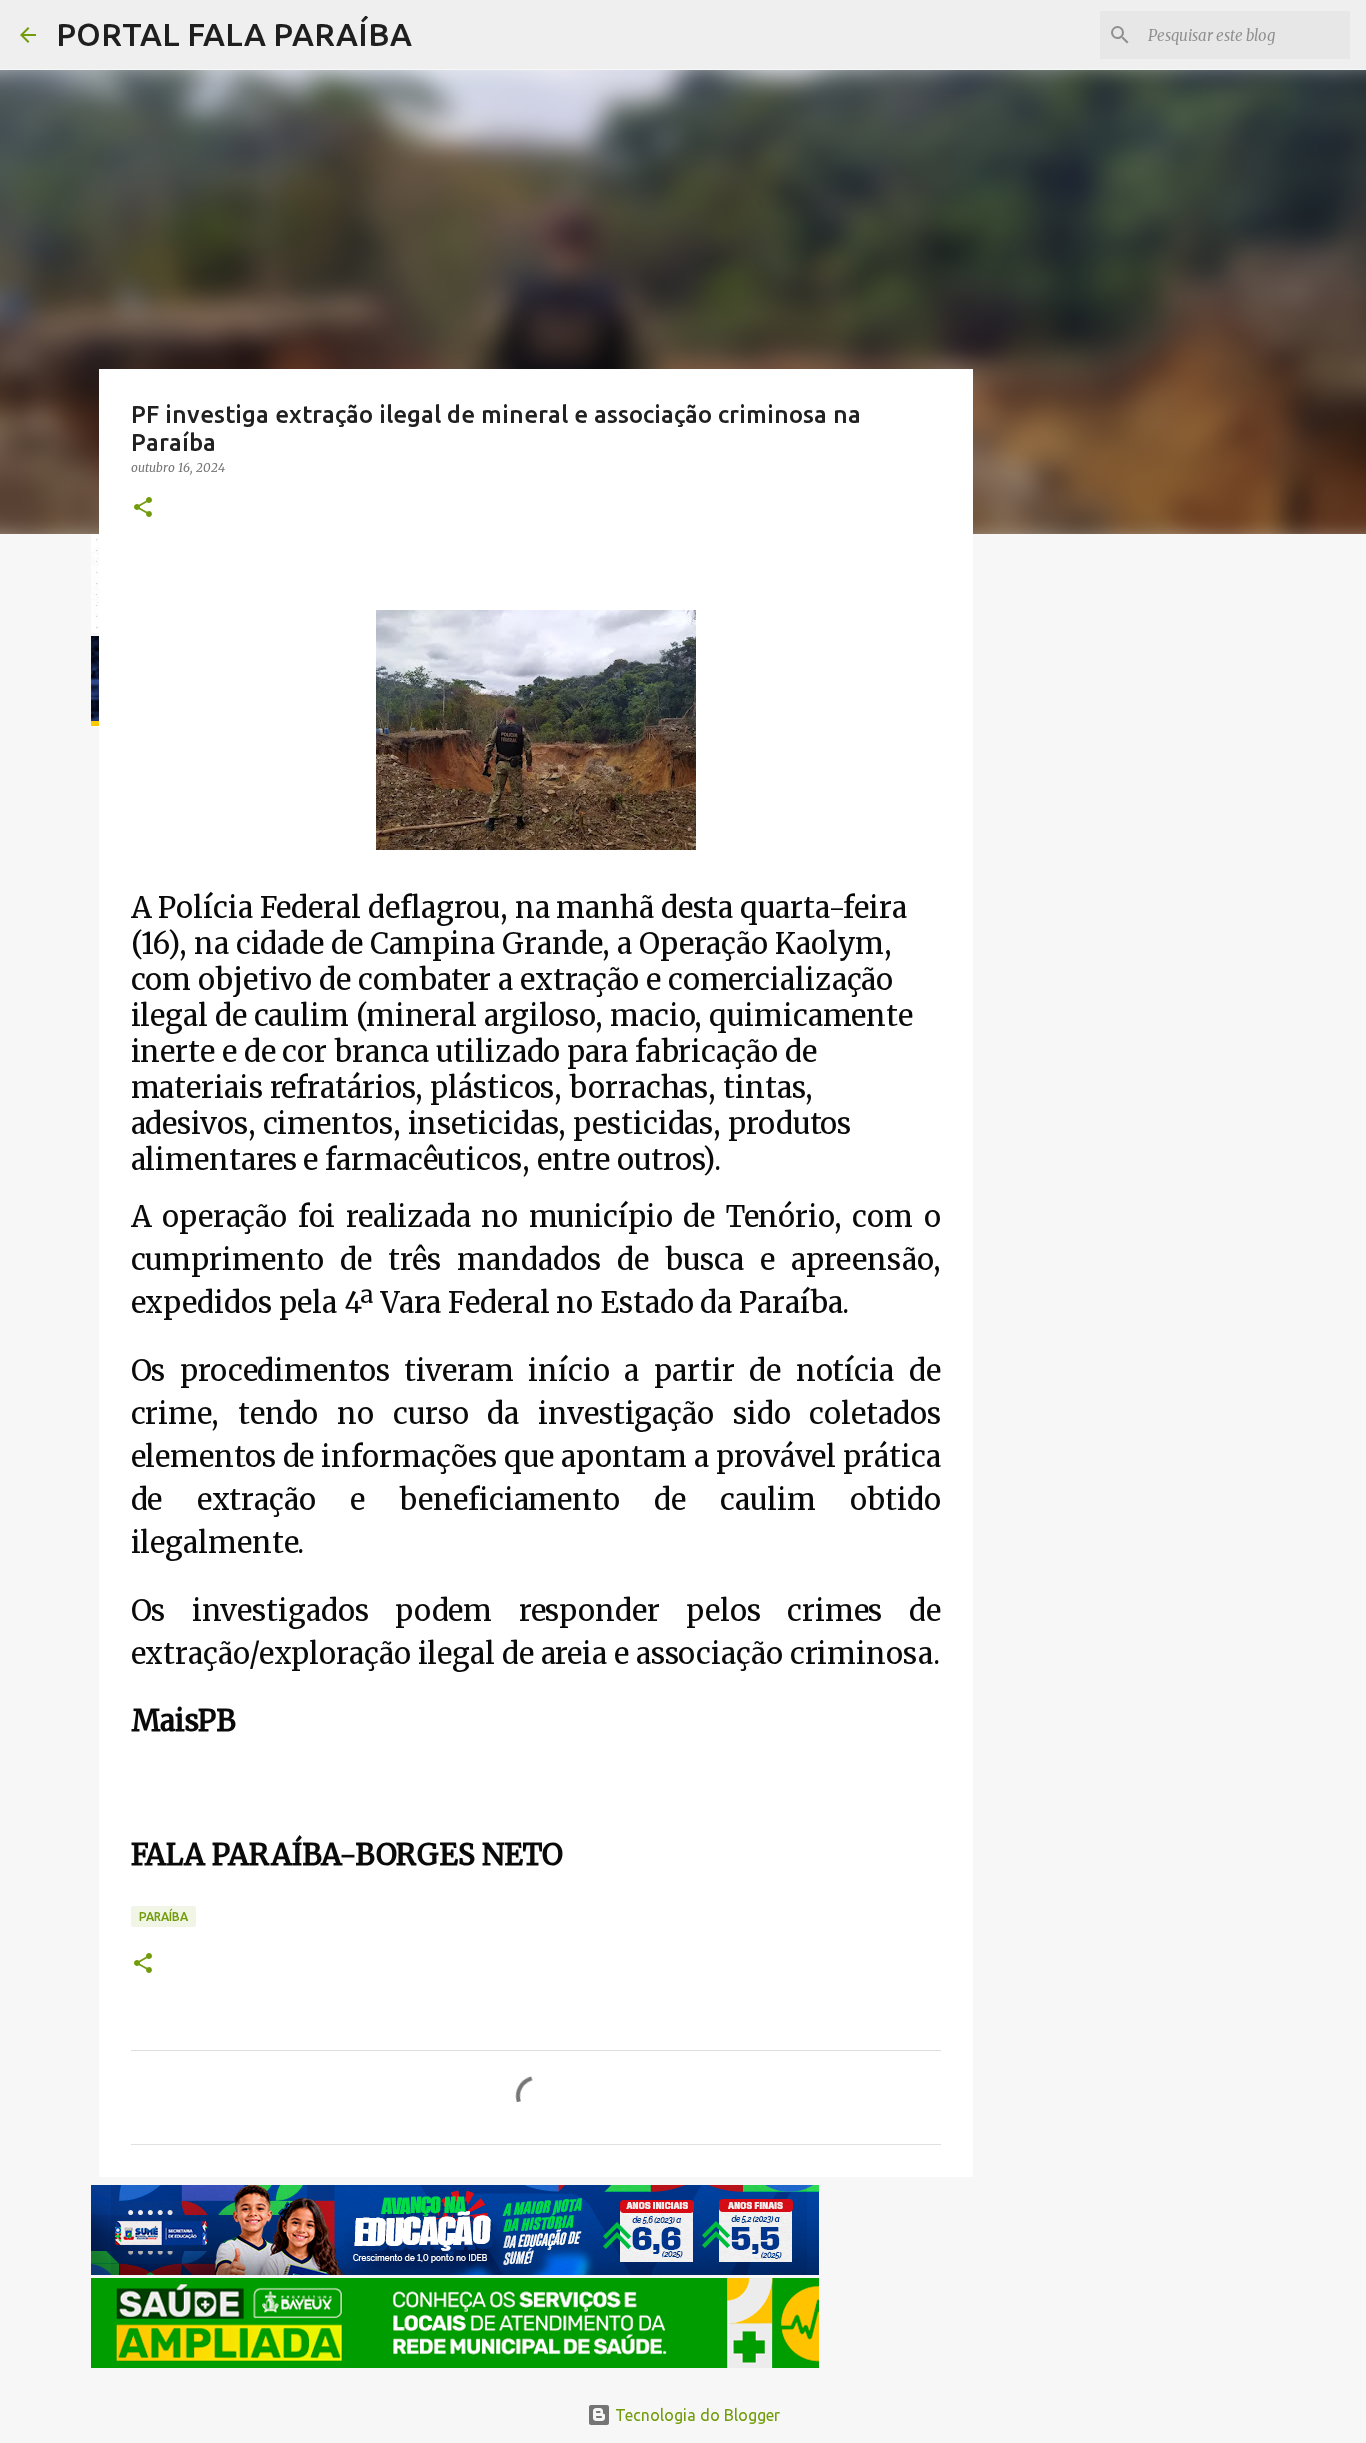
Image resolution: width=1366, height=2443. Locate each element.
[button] (143, 508)
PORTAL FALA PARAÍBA (234, 34)
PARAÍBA (163, 1916)
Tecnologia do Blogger (695, 2415)
